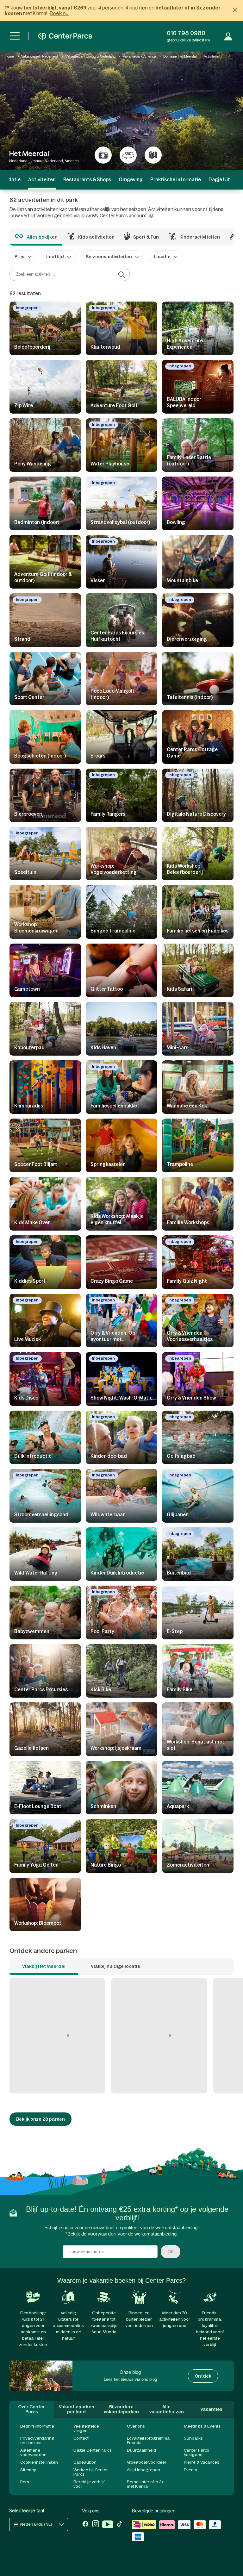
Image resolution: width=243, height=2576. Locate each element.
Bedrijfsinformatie (37, 2426)
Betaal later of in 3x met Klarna (145, 2484)
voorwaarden (102, 2234)
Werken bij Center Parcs (91, 2472)
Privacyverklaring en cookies (37, 2440)
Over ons (136, 2426)
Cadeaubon (85, 2462)
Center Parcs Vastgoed (196, 2452)
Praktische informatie (176, 180)
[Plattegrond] (153, 155)
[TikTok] (119, 2525)
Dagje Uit (219, 180)
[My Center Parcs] (228, 36)
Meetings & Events (202, 2426)
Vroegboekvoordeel (146, 2462)
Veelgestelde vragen (86, 2428)
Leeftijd (55, 257)
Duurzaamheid (141, 2450)
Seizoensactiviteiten (109, 257)
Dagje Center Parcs (93, 2450)
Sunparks (193, 2438)
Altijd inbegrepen (143, 2470)
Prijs (19, 257)
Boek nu (59, 13)
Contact (81, 2438)
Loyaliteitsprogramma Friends (148, 2440)
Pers (25, 2482)
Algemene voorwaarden (33, 2452)
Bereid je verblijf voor (89, 2484)
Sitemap (28, 2470)
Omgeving (131, 180)
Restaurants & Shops (87, 180)
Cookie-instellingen (39, 2462)
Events (190, 2470)
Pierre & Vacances (202, 2462)
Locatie (162, 257)
